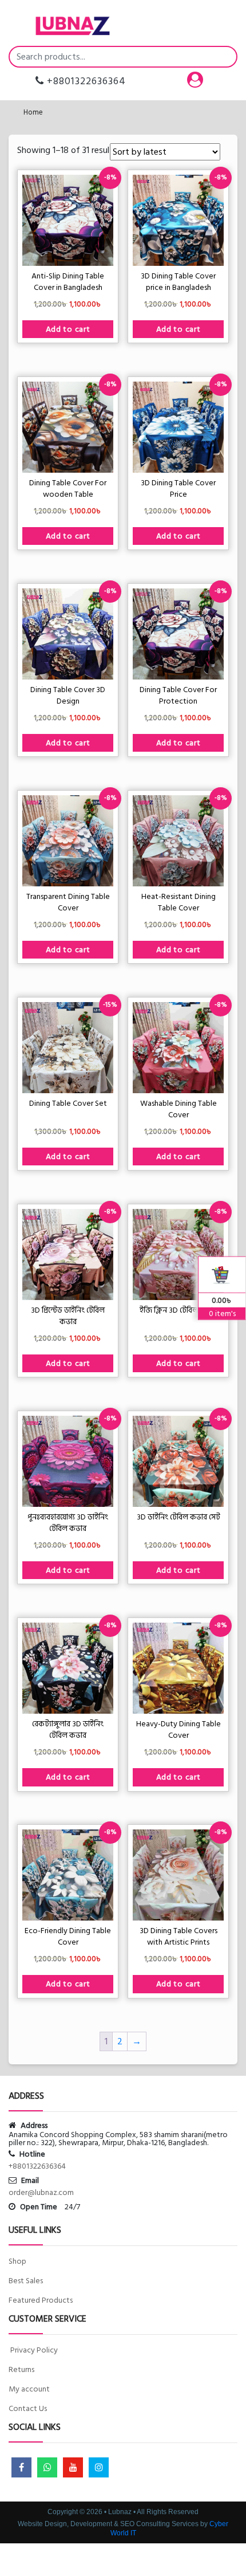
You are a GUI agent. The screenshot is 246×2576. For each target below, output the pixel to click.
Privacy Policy (33, 2350)
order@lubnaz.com (41, 2192)
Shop (17, 2261)
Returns (21, 2369)
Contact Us (28, 2408)
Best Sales (26, 2281)
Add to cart (68, 329)
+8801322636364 (85, 81)
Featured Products (41, 2300)
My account (29, 2389)
